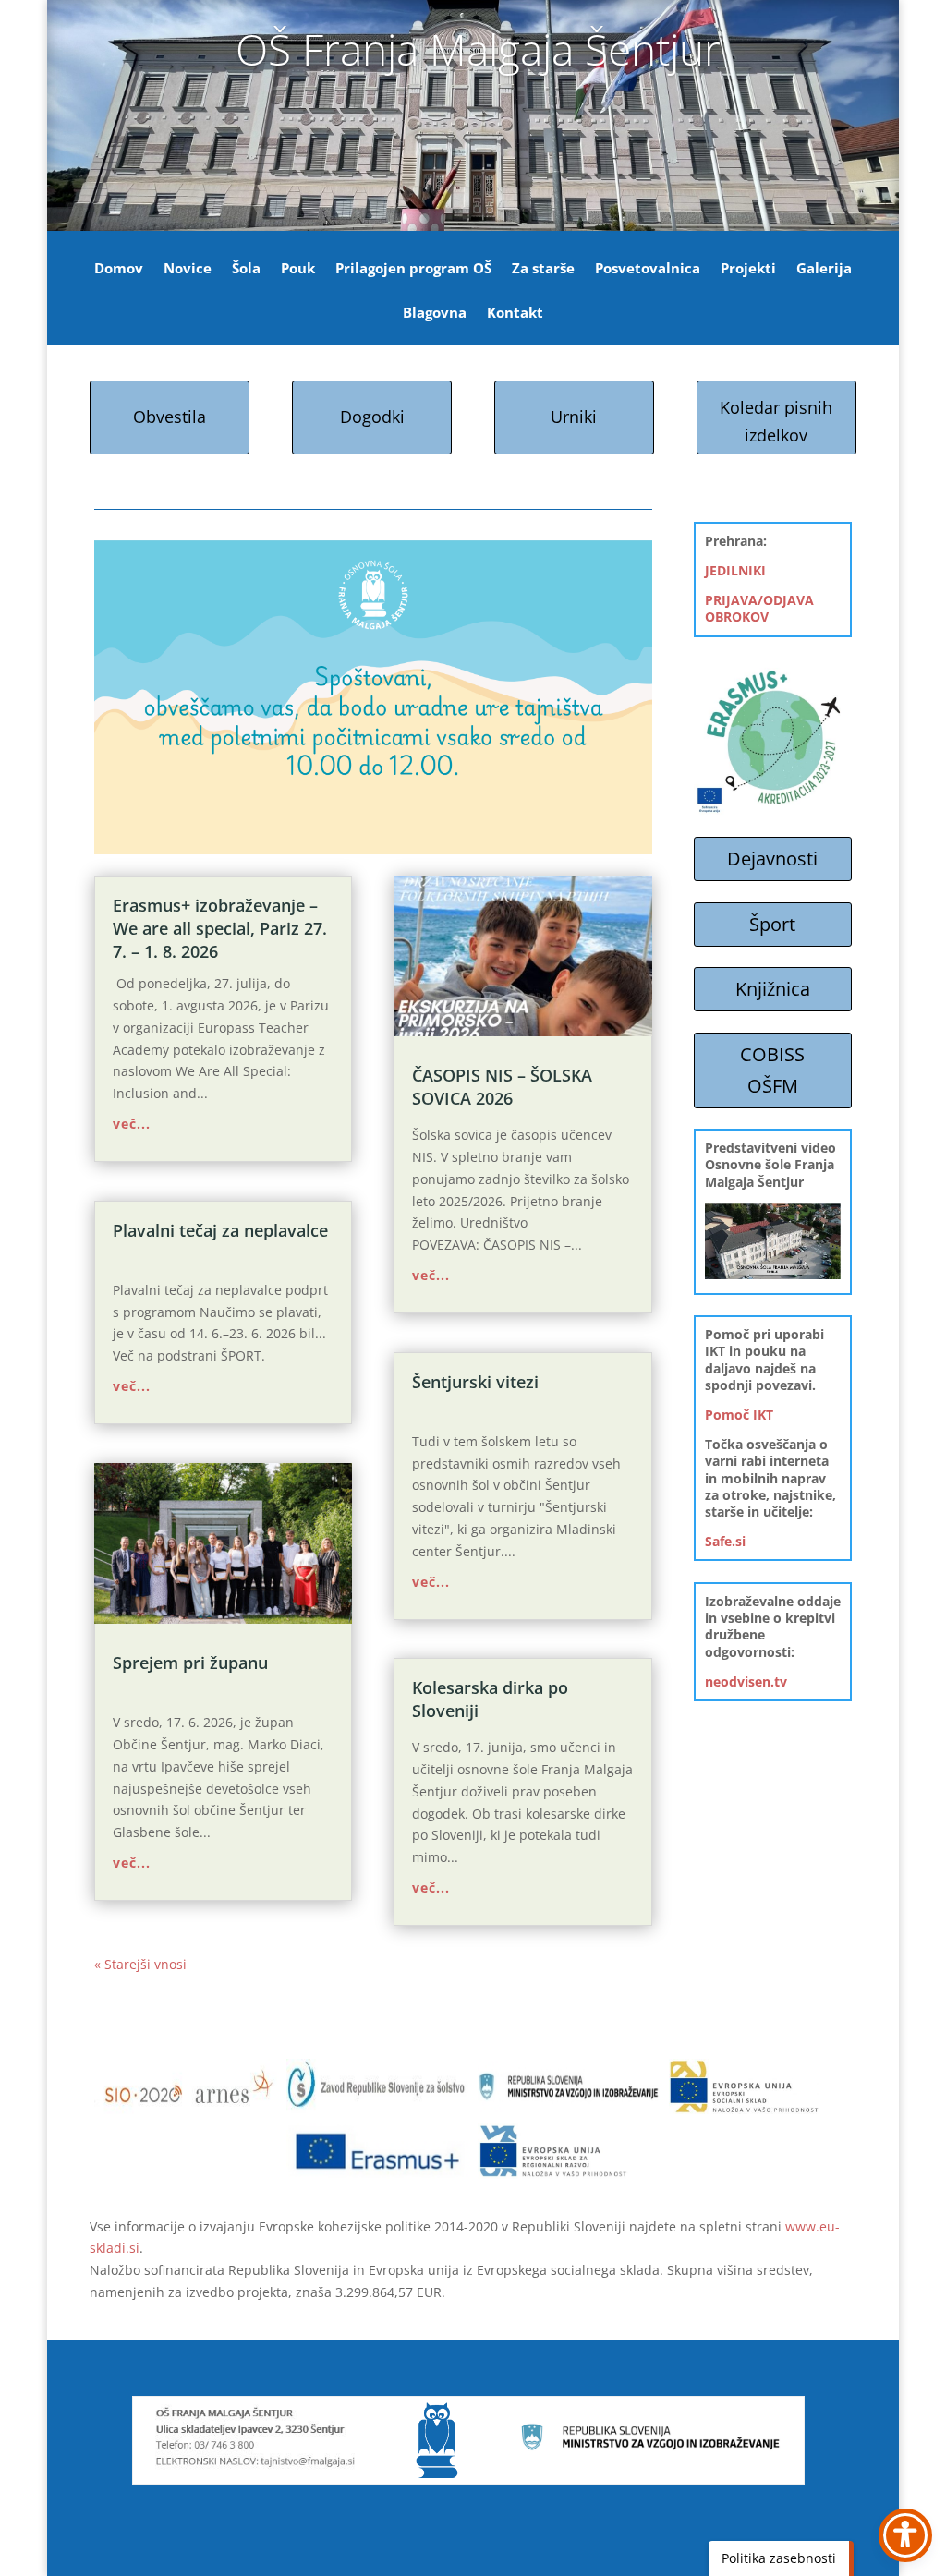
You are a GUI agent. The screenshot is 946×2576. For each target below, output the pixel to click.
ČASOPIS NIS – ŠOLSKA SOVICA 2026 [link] (502, 1087)
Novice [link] (188, 269)
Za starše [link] (543, 269)
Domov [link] (119, 269)
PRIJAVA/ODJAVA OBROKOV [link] (759, 608)
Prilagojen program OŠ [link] (413, 269)
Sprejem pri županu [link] (190, 1663)
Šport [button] (772, 924)
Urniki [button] (574, 417)
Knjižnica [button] (773, 989)
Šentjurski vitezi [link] (475, 1382)
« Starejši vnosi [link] (140, 1964)
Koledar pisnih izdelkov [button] (776, 422)
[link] (223, 1544)
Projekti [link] (748, 269)
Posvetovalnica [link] (648, 269)
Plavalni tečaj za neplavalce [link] (220, 1230)
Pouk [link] (298, 269)
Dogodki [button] (372, 417)
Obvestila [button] (170, 417)
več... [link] (132, 1124)
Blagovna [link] (435, 314)
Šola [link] (246, 269)
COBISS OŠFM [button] (772, 1070)
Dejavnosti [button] (772, 859)
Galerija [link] (824, 269)
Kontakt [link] (515, 314)
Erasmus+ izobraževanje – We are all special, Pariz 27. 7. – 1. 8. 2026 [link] (220, 928)
